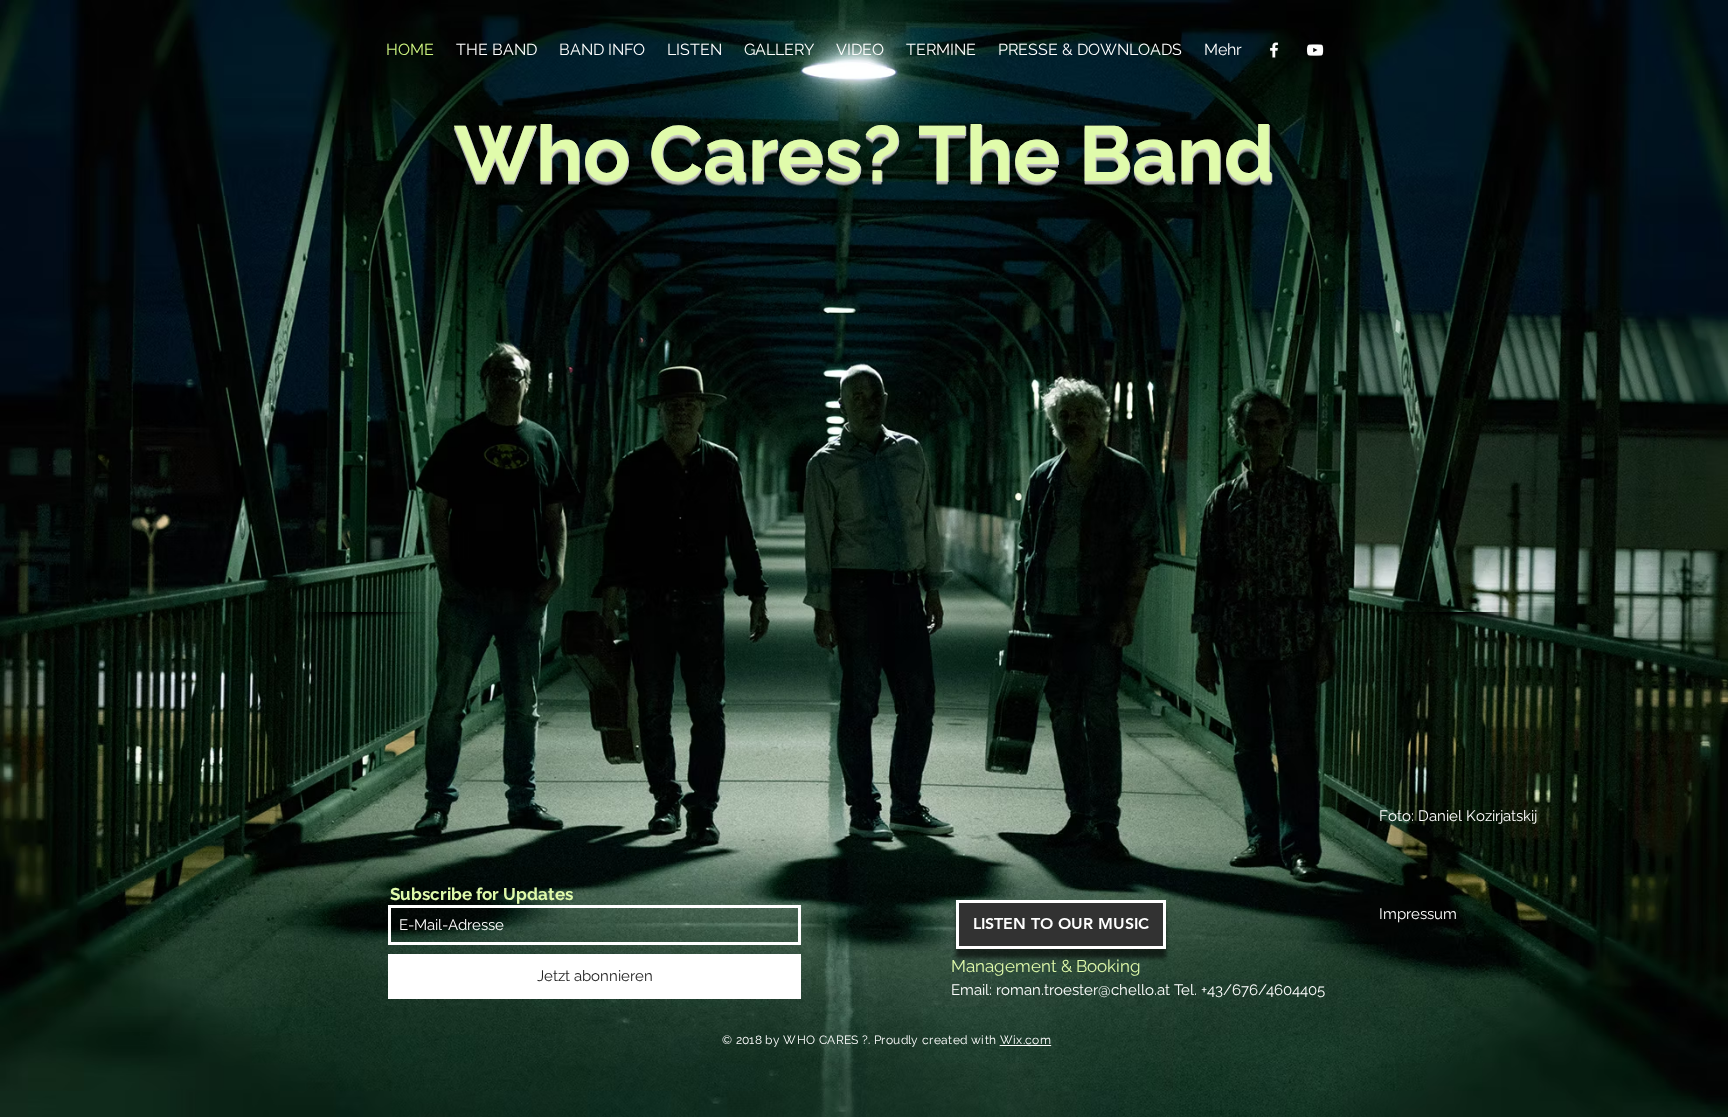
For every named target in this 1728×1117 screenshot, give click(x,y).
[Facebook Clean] (1274, 50)
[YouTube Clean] (1315, 50)
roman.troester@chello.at (1083, 990)
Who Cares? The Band (864, 153)
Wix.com (1026, 1040)
